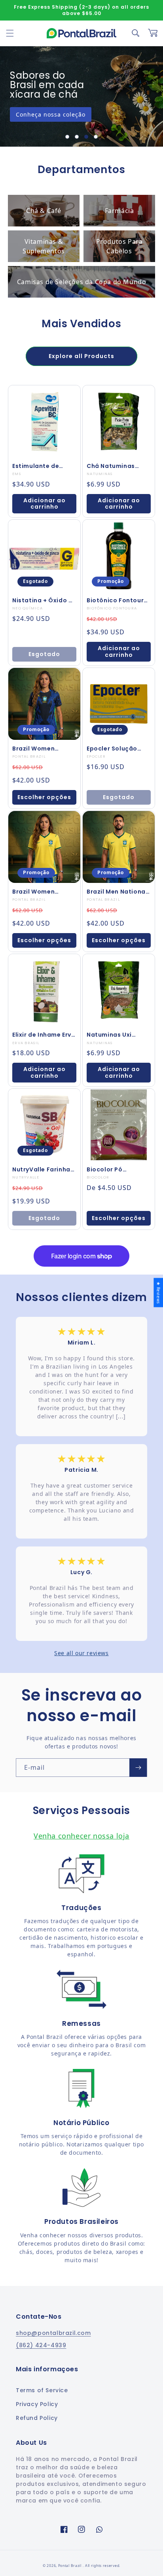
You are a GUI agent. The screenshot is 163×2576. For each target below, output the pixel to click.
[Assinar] (138, 1768)
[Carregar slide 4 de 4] (96, 137)
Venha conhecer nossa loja (81, 1836)
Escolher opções (44, 797)
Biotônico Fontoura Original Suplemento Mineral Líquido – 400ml (118, 600)
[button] (10, 33)
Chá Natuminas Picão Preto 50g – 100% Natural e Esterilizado (115, 466)
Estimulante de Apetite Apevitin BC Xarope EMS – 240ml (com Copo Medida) (44, 466)
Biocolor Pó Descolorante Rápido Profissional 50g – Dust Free (117, 1169)
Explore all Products (81, 356)
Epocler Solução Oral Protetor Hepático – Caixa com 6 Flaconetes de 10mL (115, 749)
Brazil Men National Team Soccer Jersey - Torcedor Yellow (118, 892)
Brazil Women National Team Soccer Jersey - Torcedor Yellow (38, 892)
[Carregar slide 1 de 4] (67, 137)
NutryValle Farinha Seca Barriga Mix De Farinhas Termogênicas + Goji (43, 1169)
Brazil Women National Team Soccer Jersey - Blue (44, 749)
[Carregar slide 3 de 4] (86, 137)
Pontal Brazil (70, 2566)
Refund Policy (37, 2418)
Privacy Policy (37, 2404)
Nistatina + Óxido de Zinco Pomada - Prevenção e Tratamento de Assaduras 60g (44, 600)
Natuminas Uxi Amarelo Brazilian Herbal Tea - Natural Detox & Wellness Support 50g (119, 1035)
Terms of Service (42, 2390)
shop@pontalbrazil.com (53, 2333)
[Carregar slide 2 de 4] (77, 137)
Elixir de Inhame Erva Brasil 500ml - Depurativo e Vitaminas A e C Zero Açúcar (44, 1035)
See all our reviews (81, 1653)
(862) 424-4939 (41, 2345)
